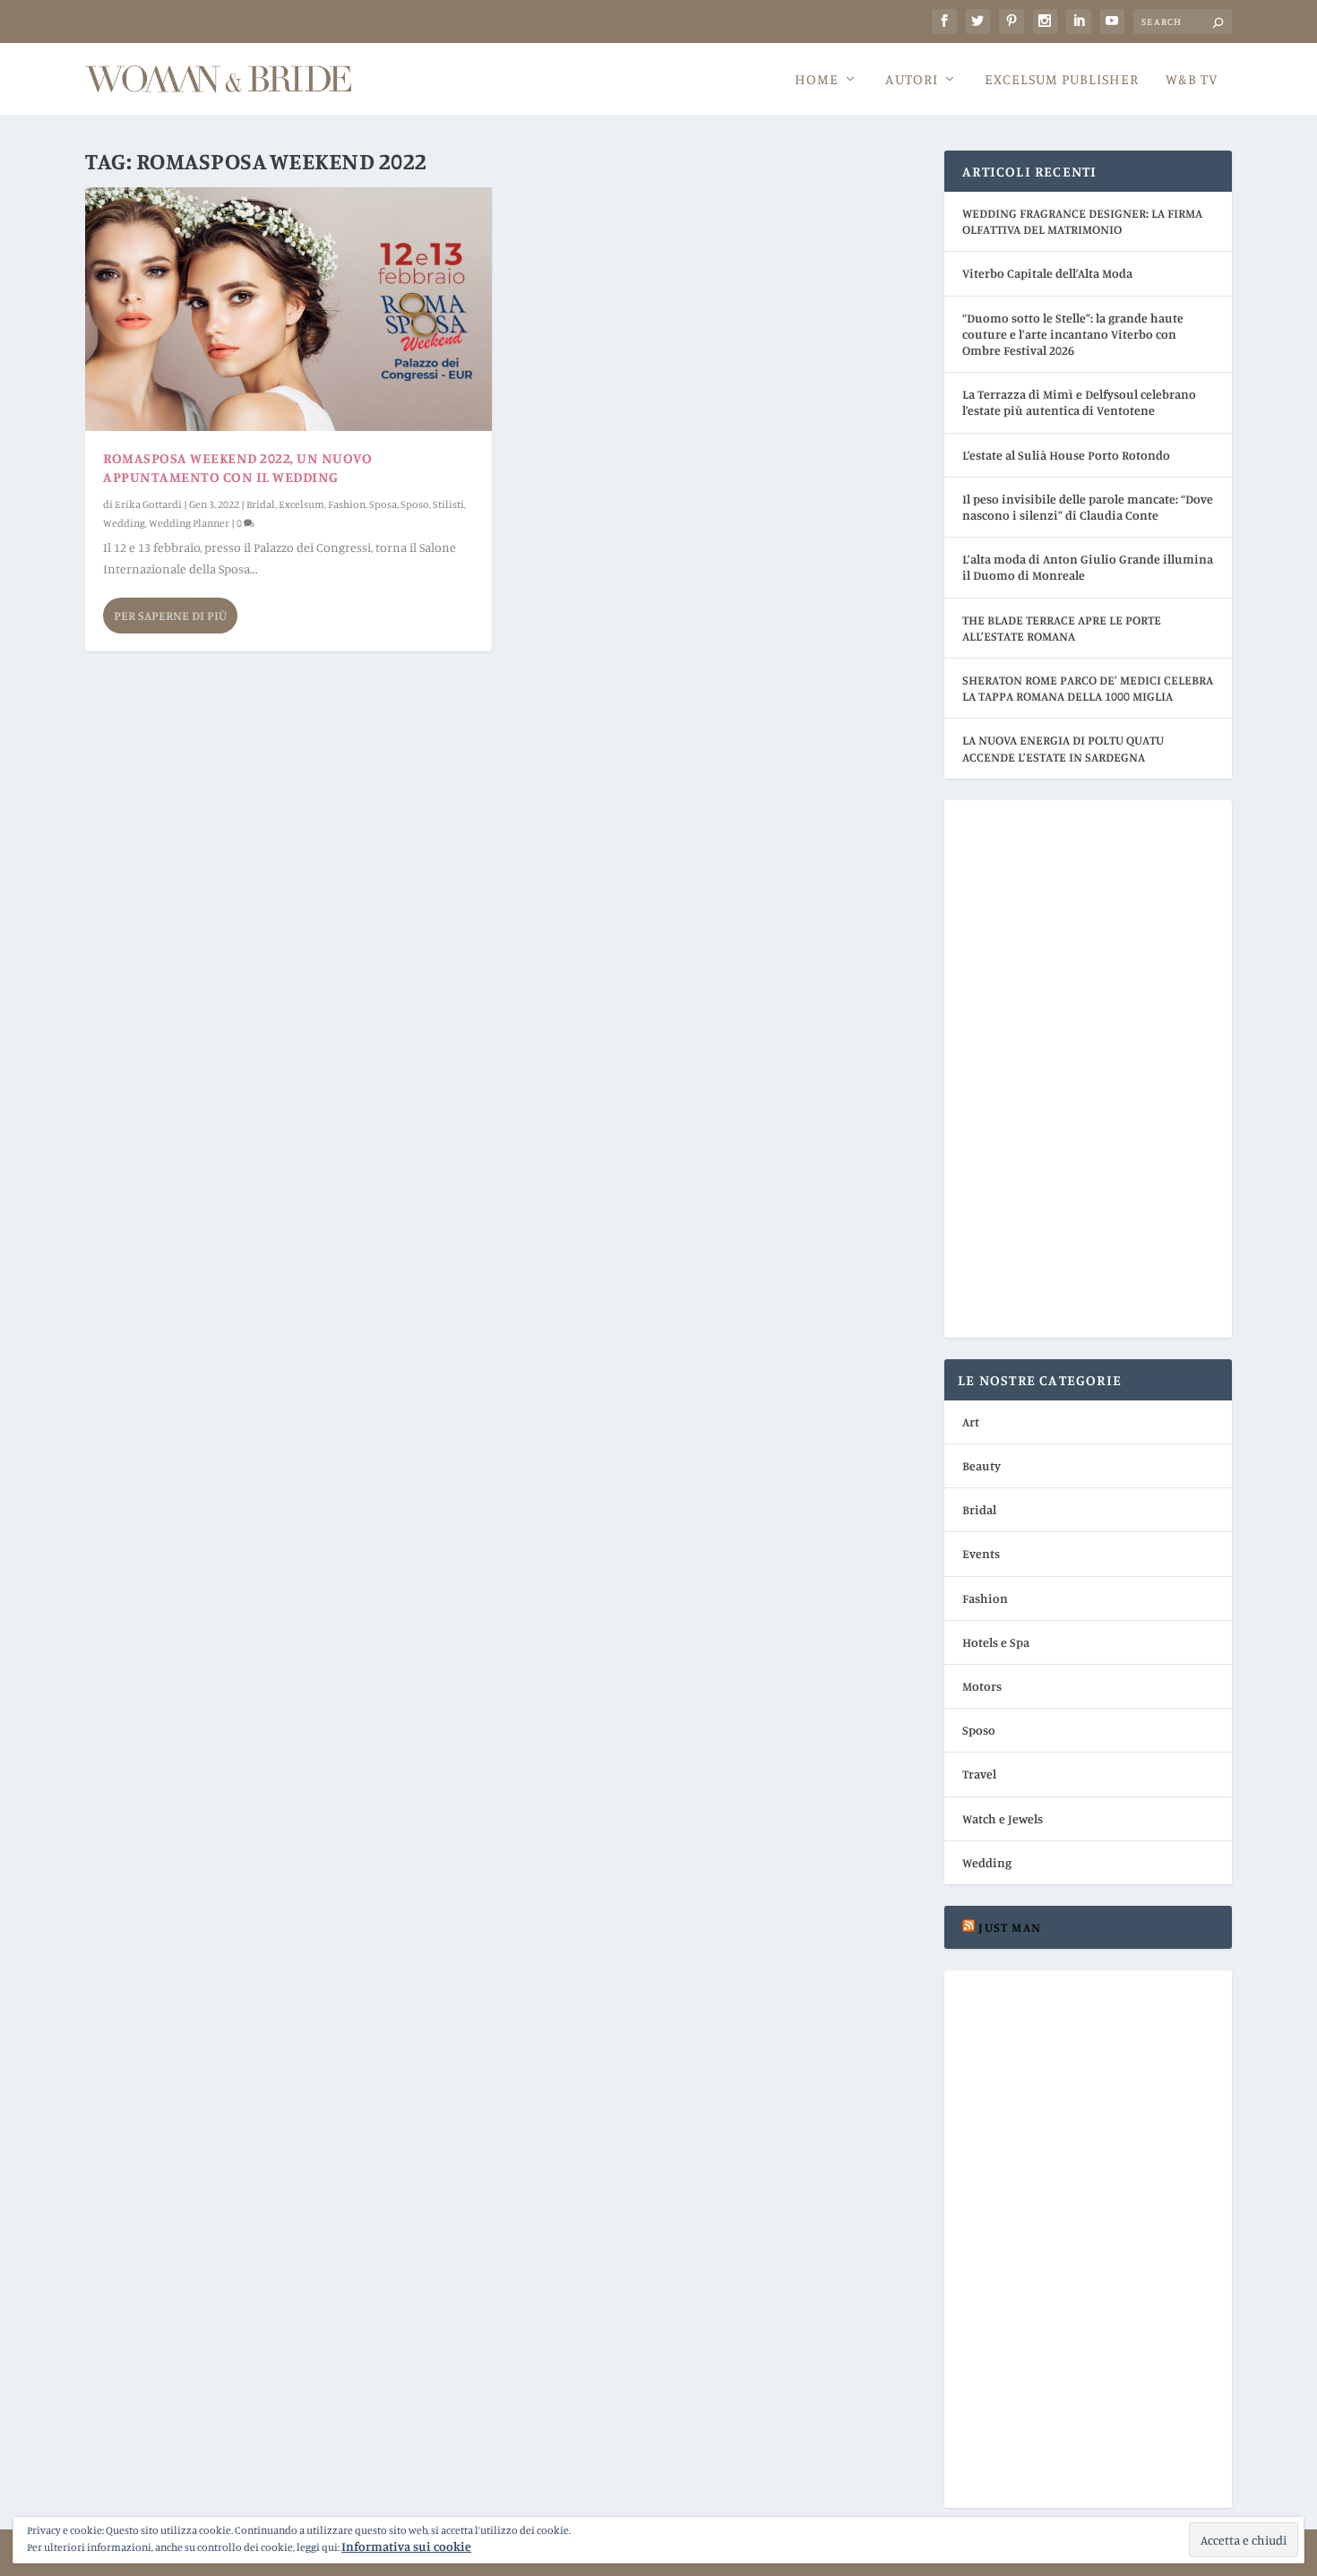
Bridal (261, 504)
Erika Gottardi (148, 504)
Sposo (415, 504)
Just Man (1010, 1927)
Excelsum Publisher (1062, 80)
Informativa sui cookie (406, 2546)
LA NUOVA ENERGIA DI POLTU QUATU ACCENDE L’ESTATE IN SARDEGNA (1063, 748)
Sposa (383, 504)
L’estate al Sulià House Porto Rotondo (1066, 455)
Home (817, 80)
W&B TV (1192, 80)
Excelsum (301, 504)
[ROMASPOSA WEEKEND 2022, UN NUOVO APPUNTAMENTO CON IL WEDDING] (288, 309)
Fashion (347, 504)
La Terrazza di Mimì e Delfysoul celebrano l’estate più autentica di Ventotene (1079, 402)
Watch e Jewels (1003, 1818)
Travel (979, 1774)
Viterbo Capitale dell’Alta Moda (1047, 273)
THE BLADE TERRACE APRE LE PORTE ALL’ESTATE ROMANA (1062, 628)
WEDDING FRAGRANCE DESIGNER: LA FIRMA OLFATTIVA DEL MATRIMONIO (1082, 221)
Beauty (981, 1465)
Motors (982, 1686)
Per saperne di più (170, 615)
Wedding (124, 523)
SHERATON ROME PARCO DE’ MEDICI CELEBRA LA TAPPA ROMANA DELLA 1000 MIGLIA (1088, 688)
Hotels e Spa (996, 1642)
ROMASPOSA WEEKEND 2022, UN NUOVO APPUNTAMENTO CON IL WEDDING (237, 467)
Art (971, 1422)
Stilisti (448, 504)
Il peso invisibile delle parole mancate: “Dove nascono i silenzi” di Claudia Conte (1088, 507)
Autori (912, 80)
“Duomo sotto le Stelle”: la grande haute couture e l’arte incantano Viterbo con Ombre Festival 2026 (1073, 334)
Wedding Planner (189, 523)
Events (981, 1553)
